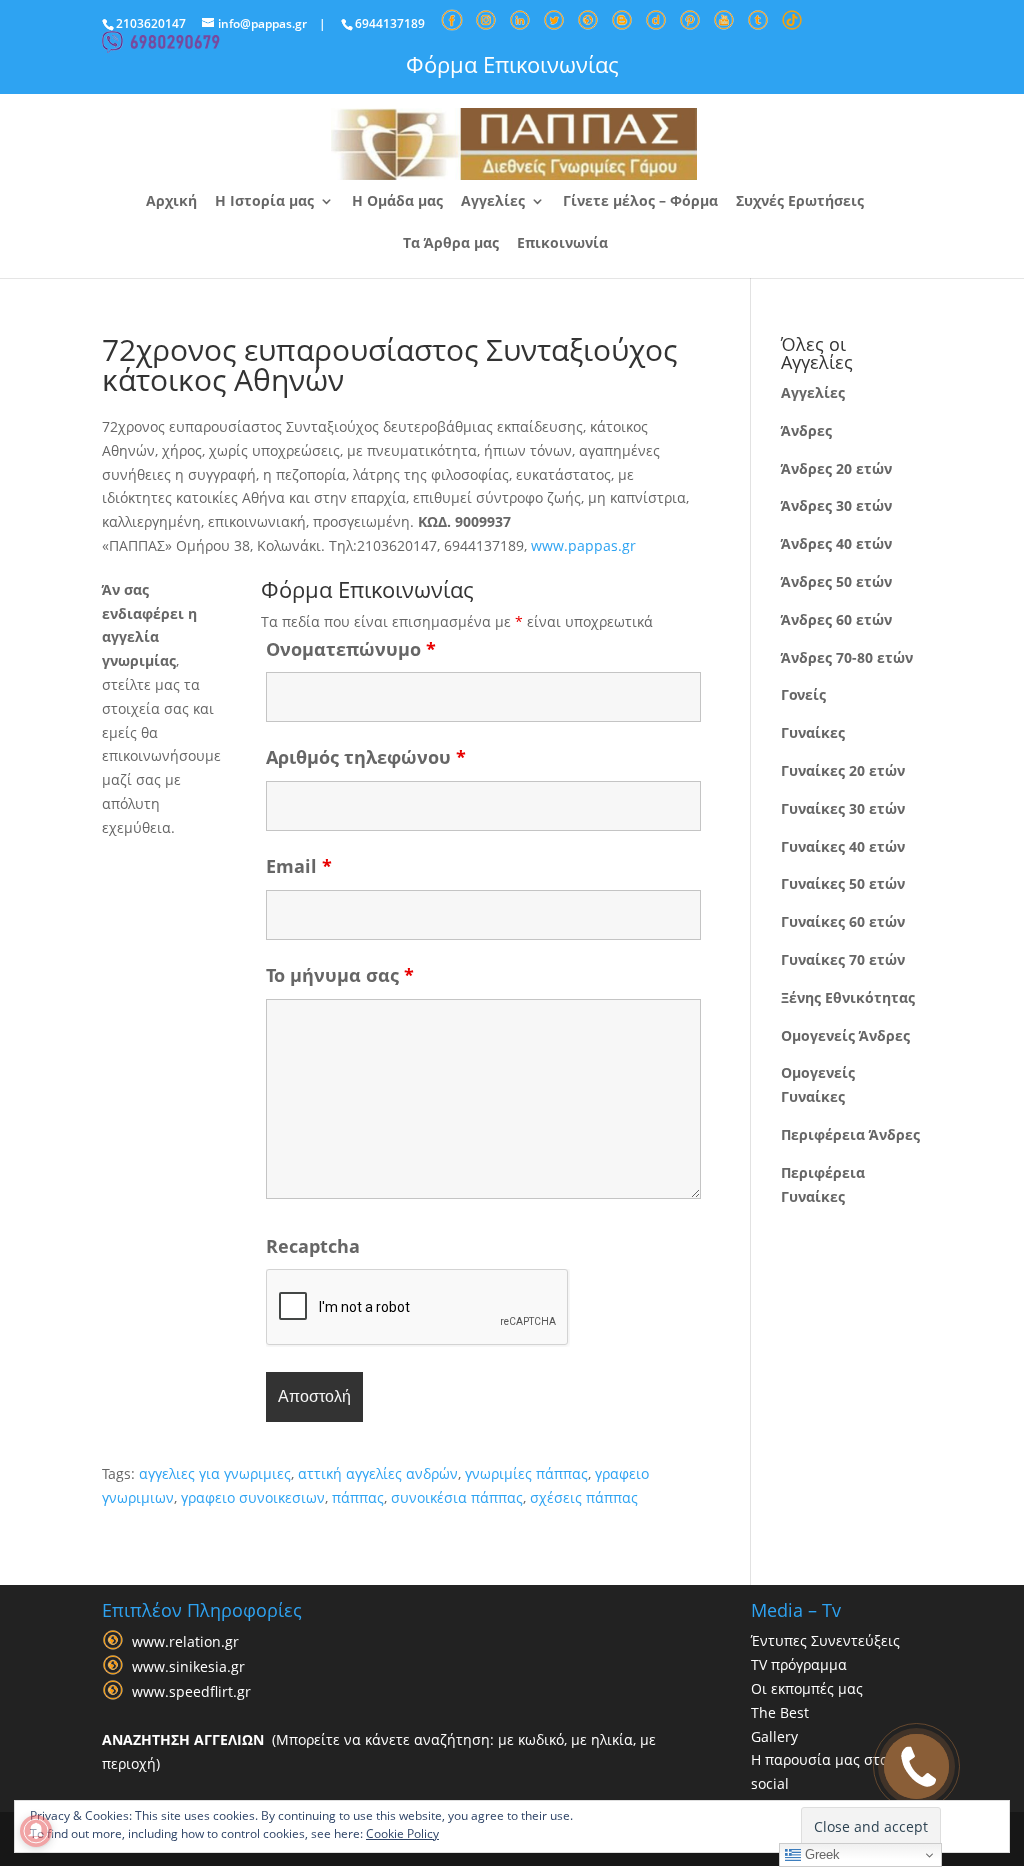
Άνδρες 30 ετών (836, 505)
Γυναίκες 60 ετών (843, 921)
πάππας (358, 1497)
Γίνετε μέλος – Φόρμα (640, 202)
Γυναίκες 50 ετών (843, 883)
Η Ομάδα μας (397, 202)
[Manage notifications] (36, 1831)
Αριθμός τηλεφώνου (366, 757)
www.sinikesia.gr (188, 1667)
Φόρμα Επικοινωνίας (512, 64)
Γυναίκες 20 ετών (843, 770)
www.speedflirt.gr (191, 1692)
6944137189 (390, 23)
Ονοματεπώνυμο (351, 649)
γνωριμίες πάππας (526, 1473)
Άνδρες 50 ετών (836, 581)
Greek (820, 1854)
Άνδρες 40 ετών (836, 543)
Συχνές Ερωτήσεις (800, 202)
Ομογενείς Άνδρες (845, 1035)
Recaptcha (313, 1246)
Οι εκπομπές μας (807, 1688)
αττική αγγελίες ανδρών (378, 1473)
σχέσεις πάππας (584, 1497)
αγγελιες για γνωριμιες (215, 1473)
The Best (780, 1712)
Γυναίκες (813, 732)
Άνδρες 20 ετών (836, 468)
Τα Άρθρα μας (451, 244)
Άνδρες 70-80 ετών (847, 657)
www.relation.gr (185, 1642)
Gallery (774, 1736)
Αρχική (171, 202)
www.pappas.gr (583, 545)
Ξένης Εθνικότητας (848, 997)
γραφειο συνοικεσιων (253, 1497)
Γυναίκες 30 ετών (843, 808)
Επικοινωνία (562, 244)
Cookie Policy (402, 1833)
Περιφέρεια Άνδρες (850, 1134)
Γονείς (803, 694)
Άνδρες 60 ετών (836, 619)
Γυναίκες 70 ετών (843, 959)
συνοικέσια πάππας (457, 1497)
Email (299, 866)
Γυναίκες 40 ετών (843, 846)
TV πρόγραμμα (799, 1664)
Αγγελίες (493, 202)
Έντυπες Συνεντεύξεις (825, 1640)
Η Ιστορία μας (264, 202)
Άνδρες (806, 430)
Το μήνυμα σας (340, 975)
